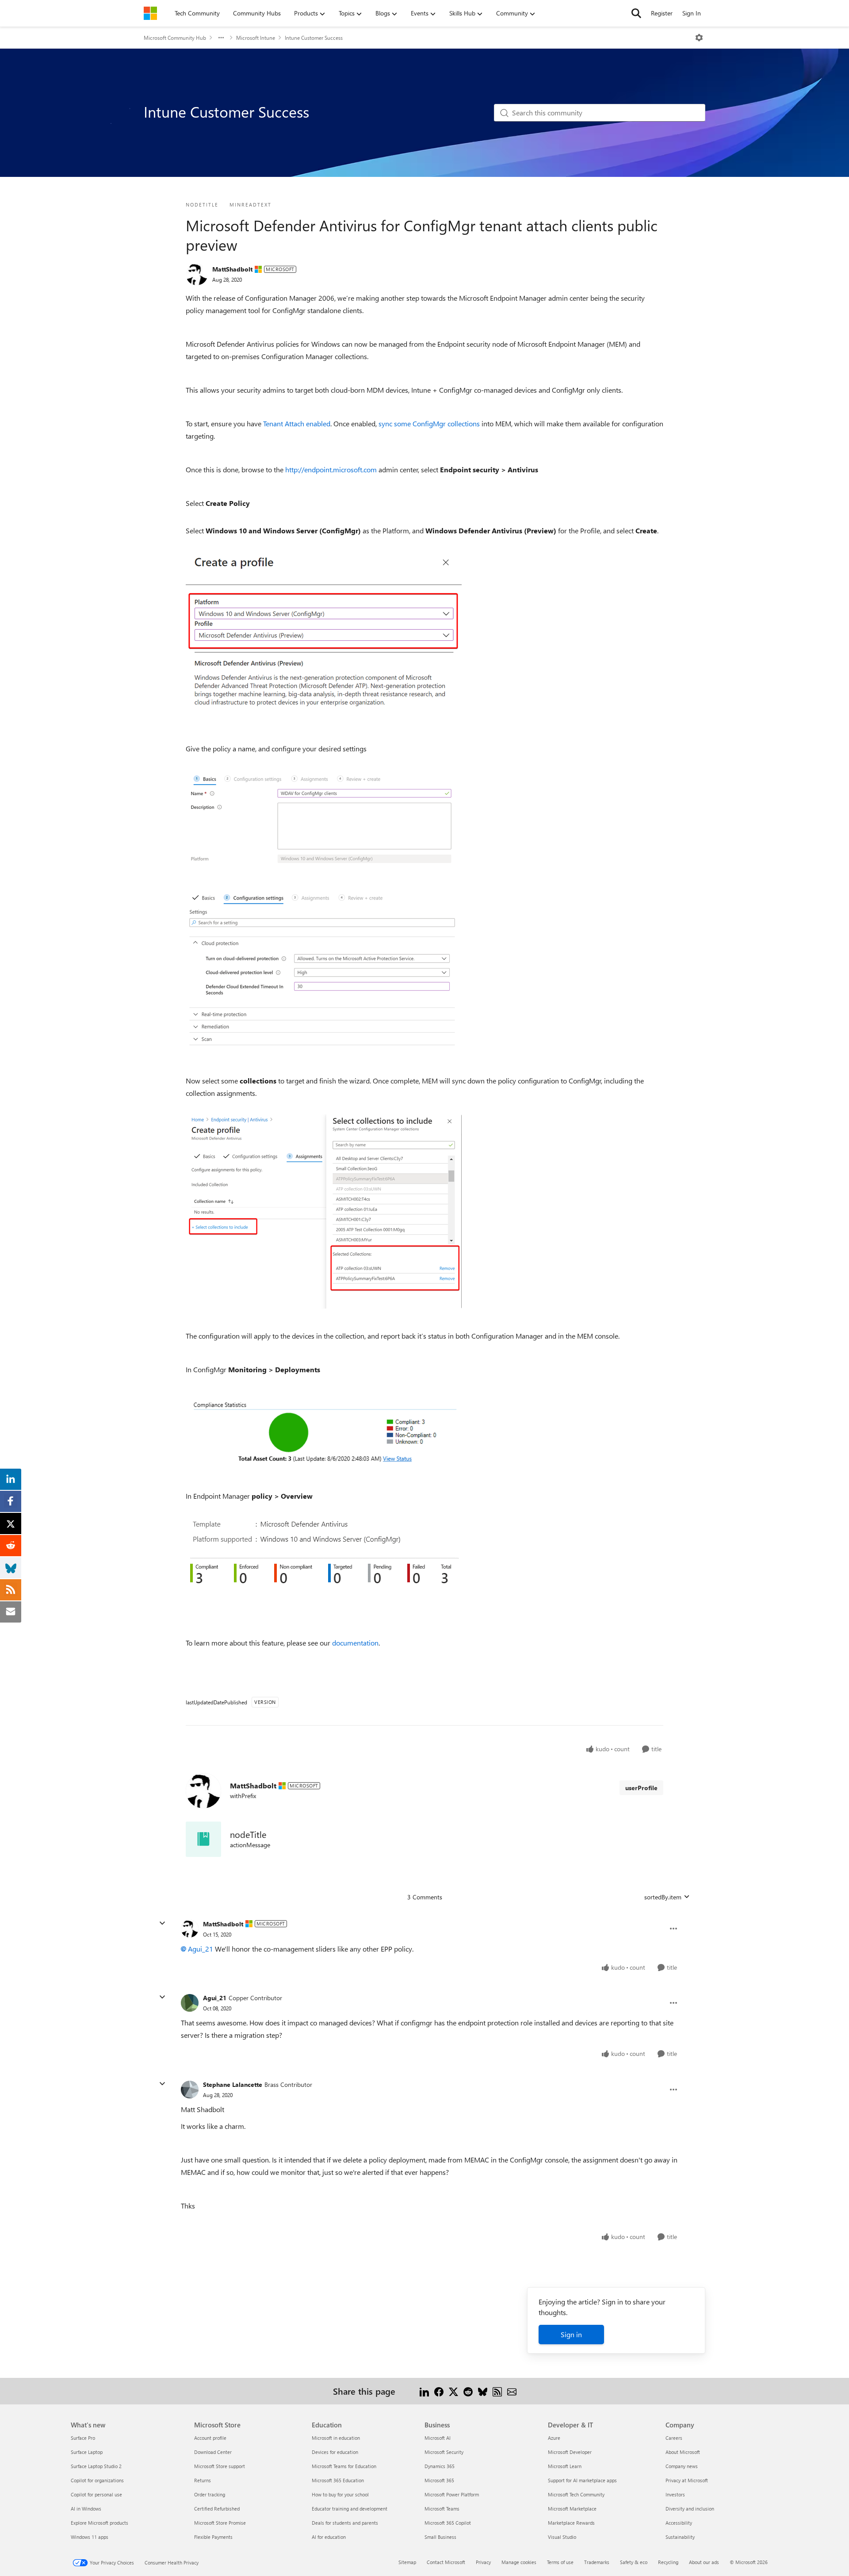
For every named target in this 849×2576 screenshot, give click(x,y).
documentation (355, 1643)
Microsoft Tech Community (576, 2494)
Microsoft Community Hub (175, 38)
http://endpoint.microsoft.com (331, 469)
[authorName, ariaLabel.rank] (197, 274)
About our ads (704, 2562)
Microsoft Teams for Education (344, 2466)
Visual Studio (562, 2537)
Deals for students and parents (345, 2523)
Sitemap (407, 2562)
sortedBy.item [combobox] (663, 1897)
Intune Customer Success (314, 38)
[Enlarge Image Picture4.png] (324, 971)
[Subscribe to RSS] (497, 2391)
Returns (203, 2480)
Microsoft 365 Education (338, 2480)
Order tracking (210, 2494)
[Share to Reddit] (468, 2391)
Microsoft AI (438, 2438)
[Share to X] (453, 2391)
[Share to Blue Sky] (483, 2391)
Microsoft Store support (220, 2466)
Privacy (483, 2562)
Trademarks (597, 2562)
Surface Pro (83, 2438)
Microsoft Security (444, 2452)
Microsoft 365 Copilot (448, 2523)
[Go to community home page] (150, 13)
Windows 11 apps (90, 2537)
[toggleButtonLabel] (699, 38)
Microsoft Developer (570, 2452)
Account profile (210, 2438)
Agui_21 (201, 1949)
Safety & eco (634, 2562)
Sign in (571, 2334)
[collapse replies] (162, 1923)
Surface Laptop (87, 2452)
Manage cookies (519, 2562)
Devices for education (335, 2452)
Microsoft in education (336, 2438)
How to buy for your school (340, 2494)
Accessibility (679, 2523)
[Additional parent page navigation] (221, 38)
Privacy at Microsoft (687, 2480)
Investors (675, 2494)
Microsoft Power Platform (452, 2494)
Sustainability (680, 2537)
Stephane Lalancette (233, 2084)
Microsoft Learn (565, 2466)
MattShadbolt (232, 269)
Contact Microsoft (446, 2562)
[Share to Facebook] (439, 2391)
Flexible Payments (213, 2537)
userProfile (641, 1788)
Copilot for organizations (97, 2480)
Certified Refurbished (217, 2509)
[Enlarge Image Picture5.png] (324, 1211)
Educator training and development (350, 2509)
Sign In (692, 13)
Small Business (440, 2537)
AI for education (329, 2537)
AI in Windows (86, 2509)
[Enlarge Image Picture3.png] (324, 822)
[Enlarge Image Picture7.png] (322, 1561)
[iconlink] (203, 1839)
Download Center (213, 2452)
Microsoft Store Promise (220, 2523)
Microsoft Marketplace (572, 2509)
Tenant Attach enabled (297, 423)
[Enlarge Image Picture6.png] (324, 1433)
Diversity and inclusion (690, 2509)
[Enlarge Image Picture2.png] (324, 637)
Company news (682, 2466)
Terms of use (560, 2562)
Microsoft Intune (256, 38)
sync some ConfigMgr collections (429, 423)
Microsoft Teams (442, 2509)
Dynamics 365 (440, 2466)
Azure (554, 2438)
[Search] (636, 13)
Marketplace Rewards (571, 2523)
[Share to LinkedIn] (424, 2391)
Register (662, 13)
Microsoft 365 (439, 2480)
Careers (674, 2438)
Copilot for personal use (96, 2494)
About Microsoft (683, 2452)
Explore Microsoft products (99, 2523)
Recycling (668, 2562)
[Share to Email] (512, 2391)
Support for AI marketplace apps (582, 2480)
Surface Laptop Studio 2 (96, 2466)
